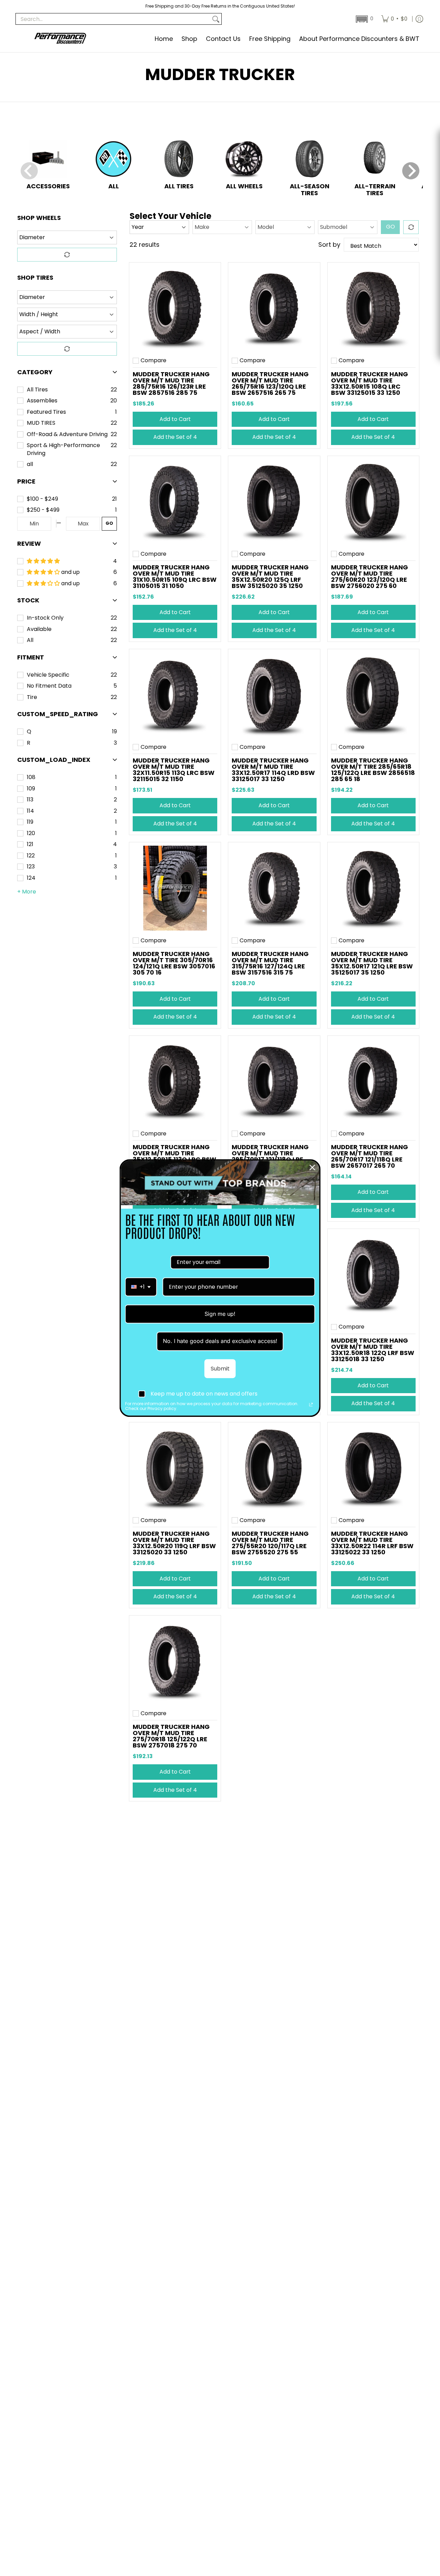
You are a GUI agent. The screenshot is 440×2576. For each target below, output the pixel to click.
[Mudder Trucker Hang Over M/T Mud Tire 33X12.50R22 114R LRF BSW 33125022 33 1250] (373, 1468)
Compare (153, 360)
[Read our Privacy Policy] (311, 1404)
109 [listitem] (31, 789)
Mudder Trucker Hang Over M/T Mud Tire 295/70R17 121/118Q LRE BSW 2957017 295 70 (270, 1156)
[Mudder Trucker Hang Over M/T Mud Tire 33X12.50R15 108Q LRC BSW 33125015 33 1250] (373, 308)
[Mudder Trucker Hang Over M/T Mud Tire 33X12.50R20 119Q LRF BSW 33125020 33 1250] (175, 1468)
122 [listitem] (31, 856)
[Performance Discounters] (60, 39)
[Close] (312, 1167)
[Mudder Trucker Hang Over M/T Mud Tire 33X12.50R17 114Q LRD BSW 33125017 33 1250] (274, 695)
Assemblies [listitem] (42, 401)
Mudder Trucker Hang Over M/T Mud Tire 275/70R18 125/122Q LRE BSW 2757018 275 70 (171, 1736)
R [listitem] (29, 743)
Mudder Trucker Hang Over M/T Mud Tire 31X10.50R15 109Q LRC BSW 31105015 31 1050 (175, 576)
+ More (27, 892)
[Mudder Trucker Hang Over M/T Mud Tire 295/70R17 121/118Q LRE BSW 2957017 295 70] (274, 1081)
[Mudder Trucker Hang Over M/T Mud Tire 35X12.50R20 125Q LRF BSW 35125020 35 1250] (274, 502)
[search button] (216, 19)
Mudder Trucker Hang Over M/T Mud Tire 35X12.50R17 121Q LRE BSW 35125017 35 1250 (372, 963)
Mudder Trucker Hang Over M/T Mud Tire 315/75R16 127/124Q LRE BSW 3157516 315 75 (270, 963)
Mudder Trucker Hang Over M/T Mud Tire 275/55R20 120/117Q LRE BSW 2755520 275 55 (270, 1543)
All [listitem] (30, 640)
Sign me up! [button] (220, 1314)
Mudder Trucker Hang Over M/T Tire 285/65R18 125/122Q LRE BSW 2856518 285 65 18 (373, 770)
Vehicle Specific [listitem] (48, 675)
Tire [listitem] (32, 697)
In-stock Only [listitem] (45, 618)
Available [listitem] (39, 629)
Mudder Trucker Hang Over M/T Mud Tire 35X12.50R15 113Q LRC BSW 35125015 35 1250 (174, 1156)
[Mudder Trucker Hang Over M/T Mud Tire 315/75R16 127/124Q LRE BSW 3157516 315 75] (274, 888)
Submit (220, 1369)
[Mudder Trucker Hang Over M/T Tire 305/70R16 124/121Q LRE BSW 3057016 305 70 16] (175, 888)
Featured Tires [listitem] (46, 412)
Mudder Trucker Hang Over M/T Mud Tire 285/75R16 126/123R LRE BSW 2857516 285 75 (171, 383)
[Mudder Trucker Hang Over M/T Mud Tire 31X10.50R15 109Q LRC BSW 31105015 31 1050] (175, 502)
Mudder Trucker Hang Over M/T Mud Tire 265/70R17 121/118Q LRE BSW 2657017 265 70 (370, 1156)
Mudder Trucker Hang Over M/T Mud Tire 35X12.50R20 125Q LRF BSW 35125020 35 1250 (270, 576)
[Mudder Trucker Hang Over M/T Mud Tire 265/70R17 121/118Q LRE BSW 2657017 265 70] (373, 1081)
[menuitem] (394, 19)
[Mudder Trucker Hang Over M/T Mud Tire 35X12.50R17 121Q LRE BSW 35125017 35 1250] (373, 888)
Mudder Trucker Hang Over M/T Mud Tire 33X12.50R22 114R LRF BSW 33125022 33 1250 (372, 1543)
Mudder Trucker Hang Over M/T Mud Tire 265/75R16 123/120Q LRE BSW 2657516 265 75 (270, 383)
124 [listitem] (31, 878)
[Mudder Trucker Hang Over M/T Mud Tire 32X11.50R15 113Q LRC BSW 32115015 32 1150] (175, 695)
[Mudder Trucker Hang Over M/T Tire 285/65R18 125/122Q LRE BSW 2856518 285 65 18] (373, 695)
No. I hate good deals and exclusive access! (220, 1341)
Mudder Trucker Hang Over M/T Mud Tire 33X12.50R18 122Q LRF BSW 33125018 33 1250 (373, 1350)
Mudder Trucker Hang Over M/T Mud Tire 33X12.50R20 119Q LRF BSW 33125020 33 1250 (174, 1543)
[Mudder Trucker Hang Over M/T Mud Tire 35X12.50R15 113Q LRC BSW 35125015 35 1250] (175, 1081)
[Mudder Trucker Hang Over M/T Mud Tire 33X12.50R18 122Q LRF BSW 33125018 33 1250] (373, 1275)
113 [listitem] (30, 800)
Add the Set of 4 (175, 437)
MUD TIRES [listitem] (41, 423)
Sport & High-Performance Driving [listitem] (63, 449)
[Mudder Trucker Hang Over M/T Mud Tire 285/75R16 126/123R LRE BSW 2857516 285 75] (175, 308)
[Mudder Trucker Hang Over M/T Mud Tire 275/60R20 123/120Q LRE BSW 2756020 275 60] (373, 502)
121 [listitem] (30, 844)
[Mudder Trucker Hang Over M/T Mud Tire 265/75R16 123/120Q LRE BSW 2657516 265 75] (274, 308)
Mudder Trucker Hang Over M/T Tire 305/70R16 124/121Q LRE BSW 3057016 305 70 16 (174, 963)
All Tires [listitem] (37, 390)
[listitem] (68, 499)
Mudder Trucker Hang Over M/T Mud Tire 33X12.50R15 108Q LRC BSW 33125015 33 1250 (370, 383)
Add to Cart (175, 419)
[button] (364, 19)
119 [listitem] (30, 822)
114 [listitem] (30, 811)
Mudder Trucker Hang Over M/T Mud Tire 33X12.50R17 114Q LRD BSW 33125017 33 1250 (273, 770)
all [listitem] (30, 464)
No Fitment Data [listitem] (49, 686)
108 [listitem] (31, 777)
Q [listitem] (29, 732)
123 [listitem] (31, 867)
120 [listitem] (31, 833)
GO (109, 523)
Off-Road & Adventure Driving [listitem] (67, 434)
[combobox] (141, 1287)
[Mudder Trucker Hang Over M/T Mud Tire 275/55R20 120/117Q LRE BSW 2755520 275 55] (274, 1468)
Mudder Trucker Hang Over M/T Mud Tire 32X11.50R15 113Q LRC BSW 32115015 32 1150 (174, 770)
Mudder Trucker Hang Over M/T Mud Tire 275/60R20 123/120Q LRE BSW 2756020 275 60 (370, 576)
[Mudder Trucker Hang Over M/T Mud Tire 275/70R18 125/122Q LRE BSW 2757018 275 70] (175, 1661)
